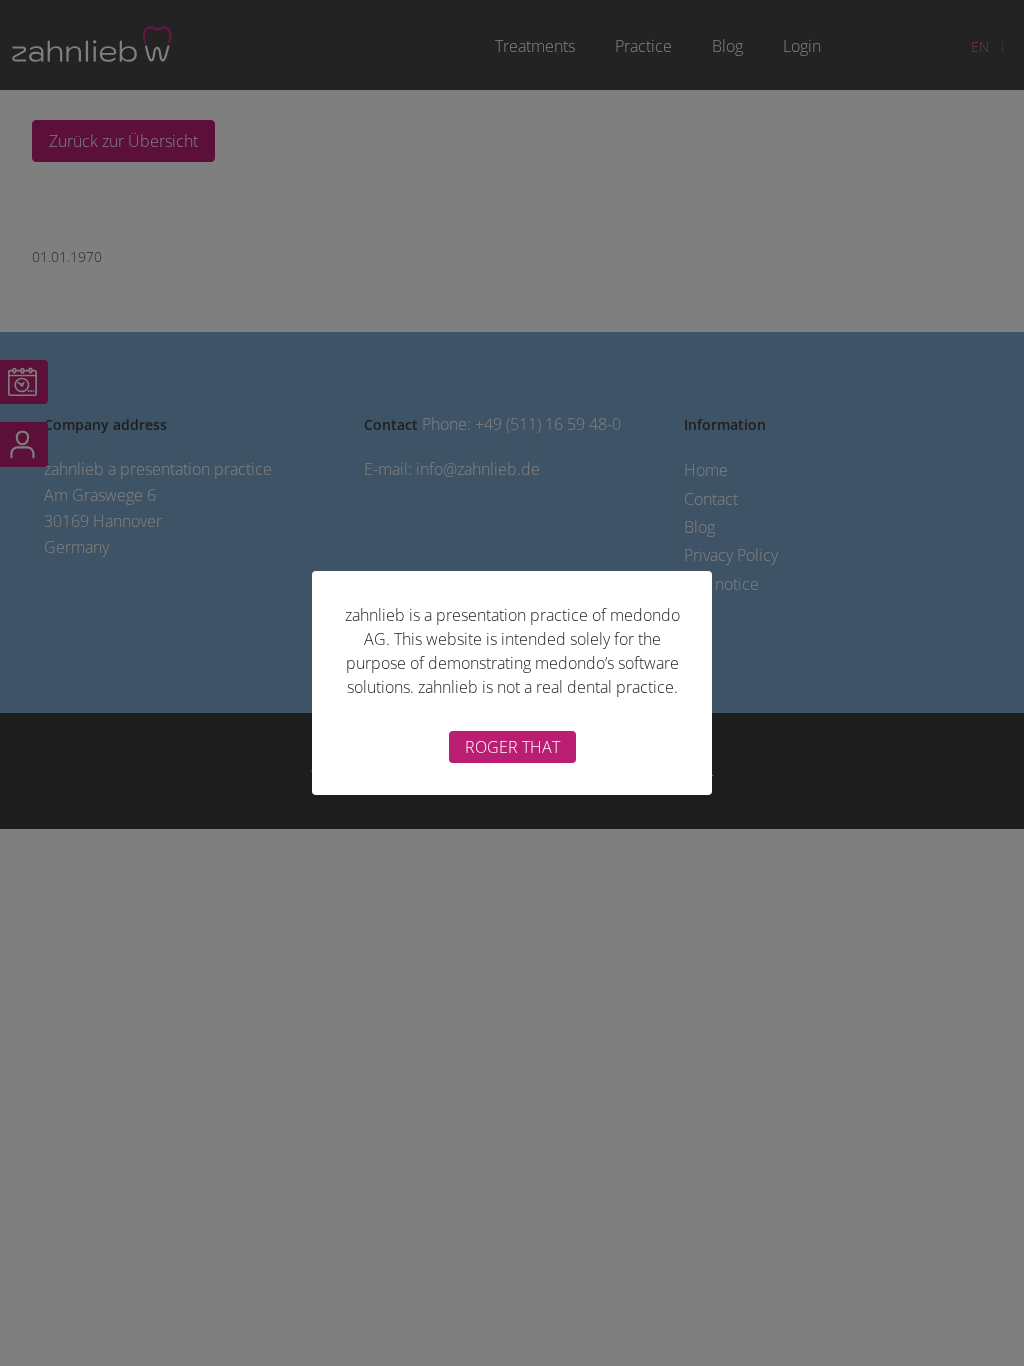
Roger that (512, 747)
